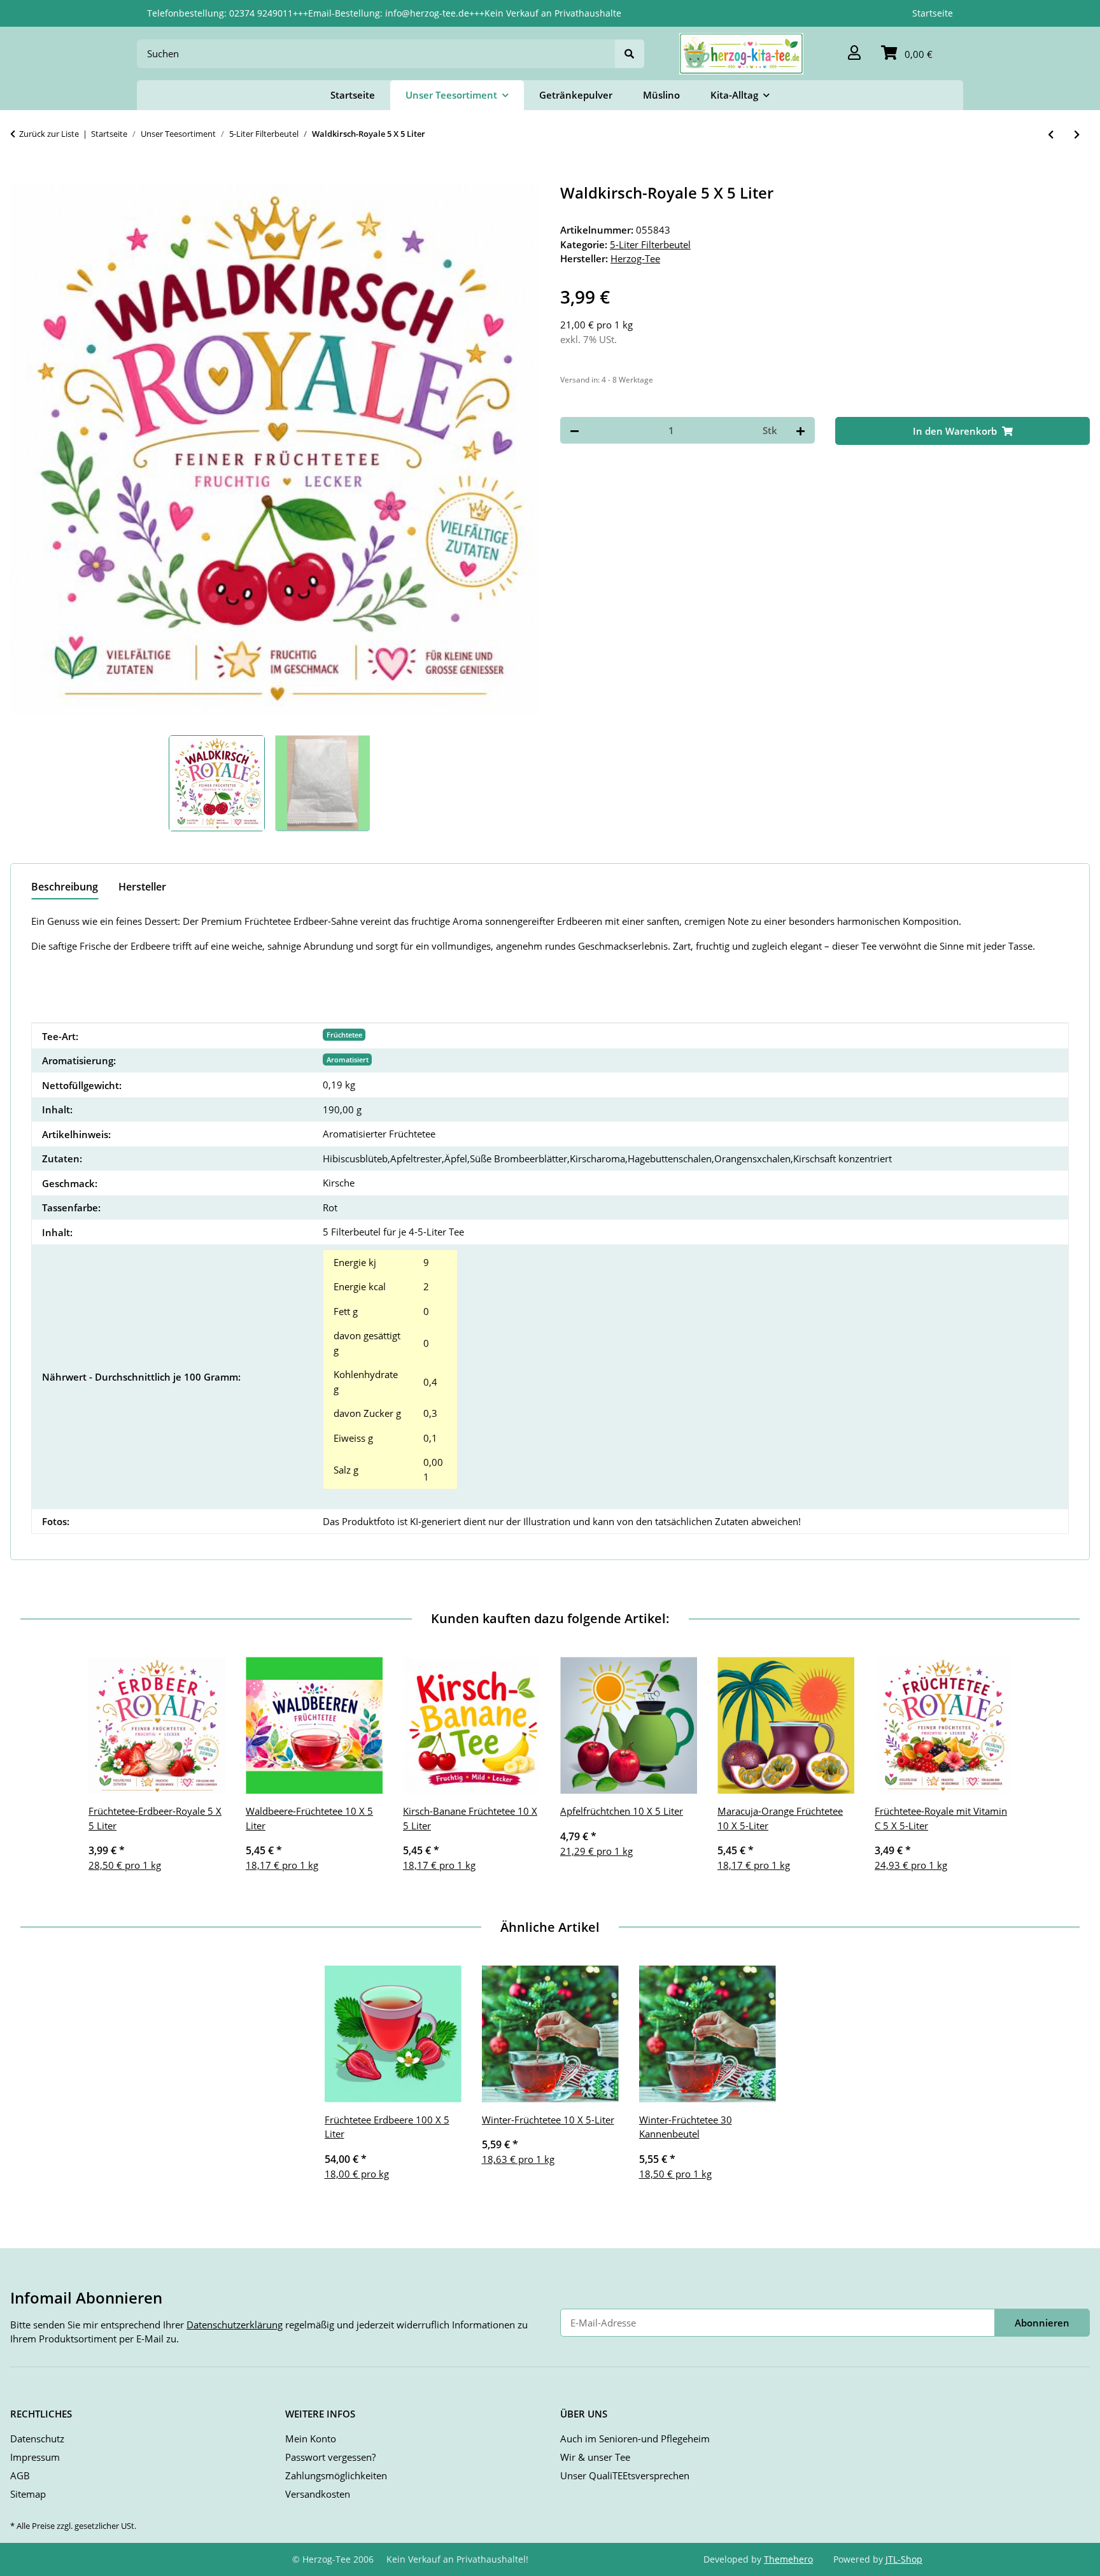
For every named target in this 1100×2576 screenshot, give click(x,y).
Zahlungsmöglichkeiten (336, 2475)
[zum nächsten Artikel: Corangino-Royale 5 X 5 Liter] (1077, 135)
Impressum (35, 2457)
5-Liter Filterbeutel (650, 244)
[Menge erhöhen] (800, 431)
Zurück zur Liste (49, 134)
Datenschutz (37, 2439)
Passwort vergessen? (330, 2457)
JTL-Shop (904, 2559)
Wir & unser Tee (595, 2457)
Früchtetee (344, 1035)
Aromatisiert (348, 1059)
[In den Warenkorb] (20, 177)
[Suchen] (630, 54)
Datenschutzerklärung (235, 2325)
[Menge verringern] (575, 431)
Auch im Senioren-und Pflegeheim (635, 2439)
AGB (20, 2475)
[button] (854, 54)
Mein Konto (311, 2439)
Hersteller (142, 887)
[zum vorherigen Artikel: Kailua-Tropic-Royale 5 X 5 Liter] (1051, 135)
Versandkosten (318, 2494)
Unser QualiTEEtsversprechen (625, 2475)
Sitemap (28, 2494)
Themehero (788, 2559)
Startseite (933, 13)
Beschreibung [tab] (65, 887)
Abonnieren (1042, 2323)
